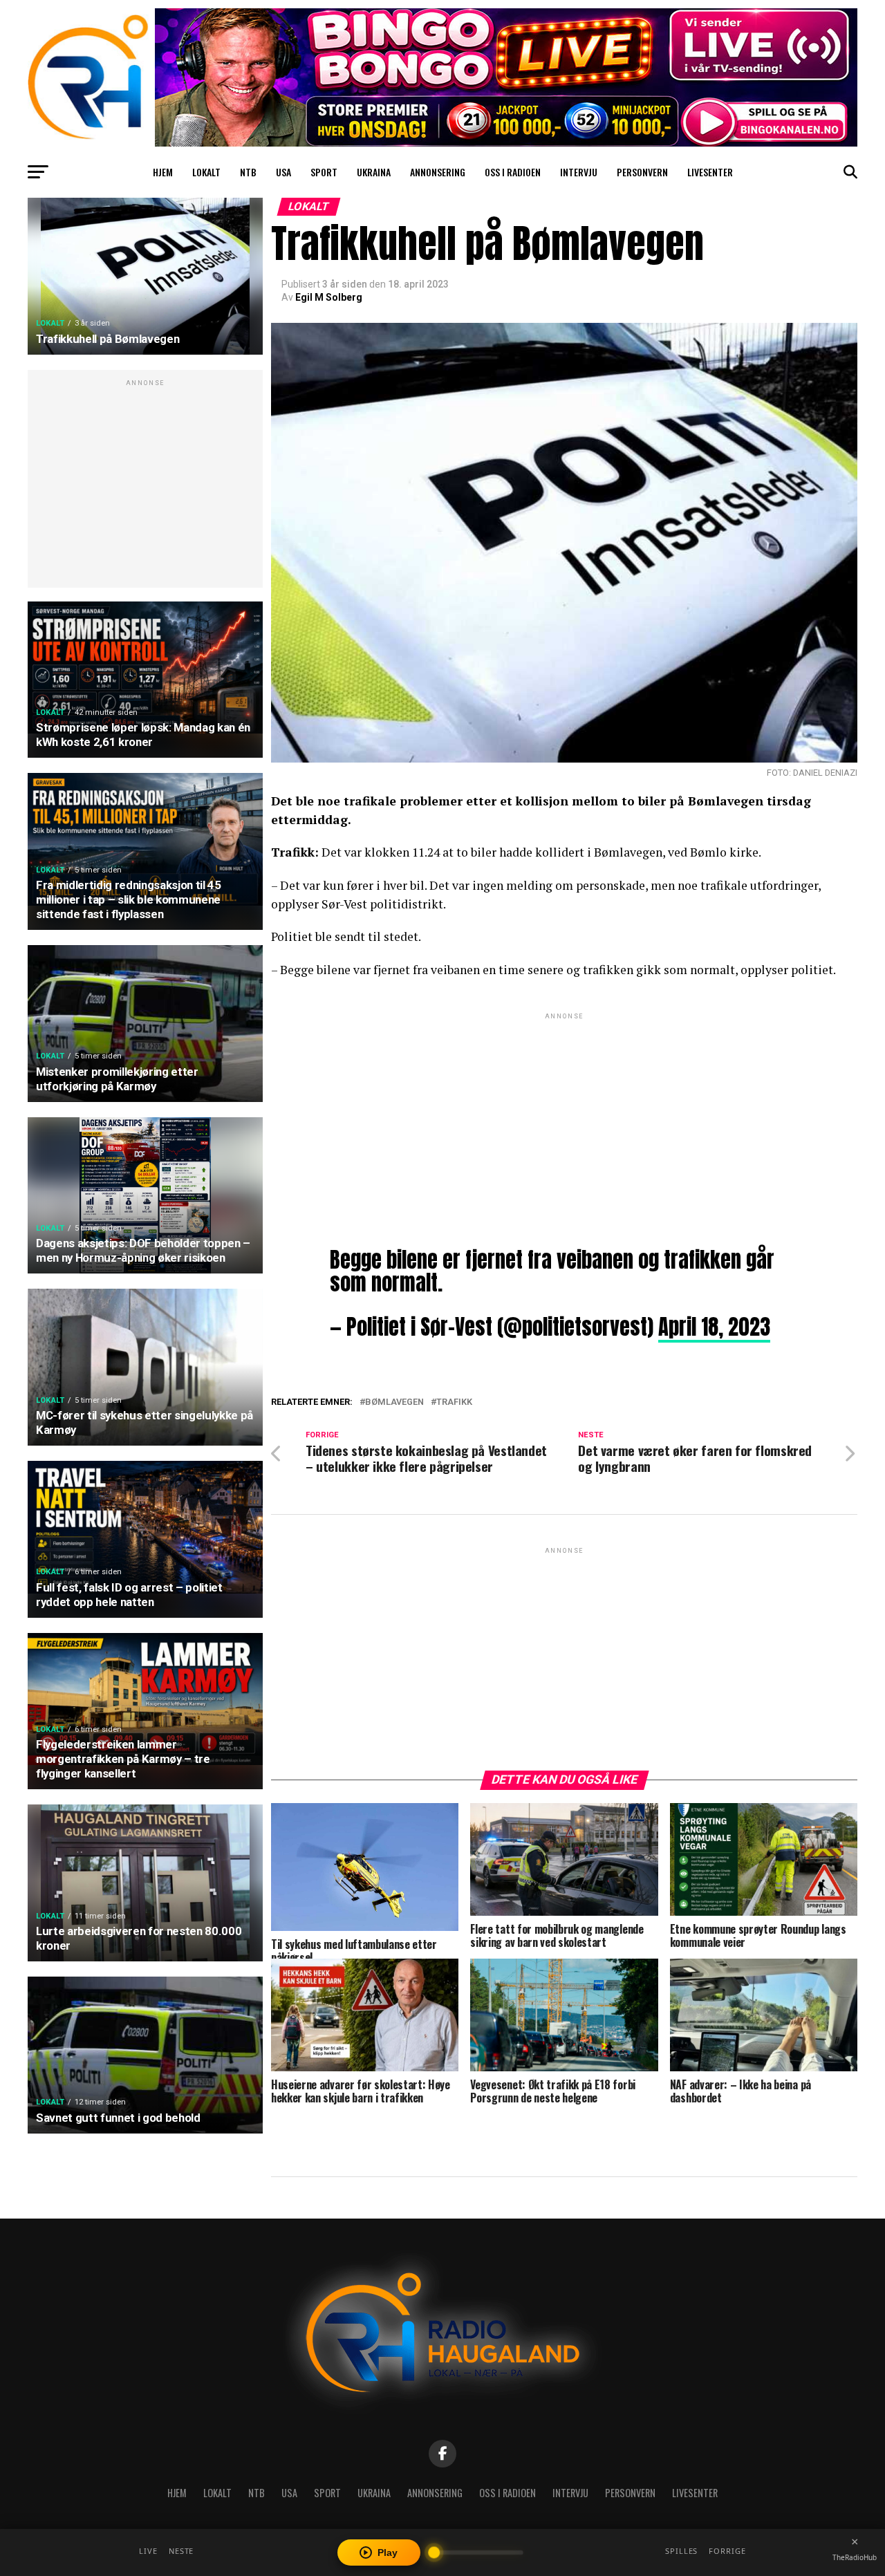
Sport (324, 172)
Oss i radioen (513, 172)
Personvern (642, 172)
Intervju (579, 172)
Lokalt (206, 172)
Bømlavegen (394, 1402)
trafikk (454, 1402)
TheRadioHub (855, 2557)
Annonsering (438, 172)
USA (283, 172)
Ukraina (374, 172)
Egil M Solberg (329, 297)
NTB (248, 172)
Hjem (163, 172)
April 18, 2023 (714, 1327)
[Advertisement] (145, 486)
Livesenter (710, 172)
